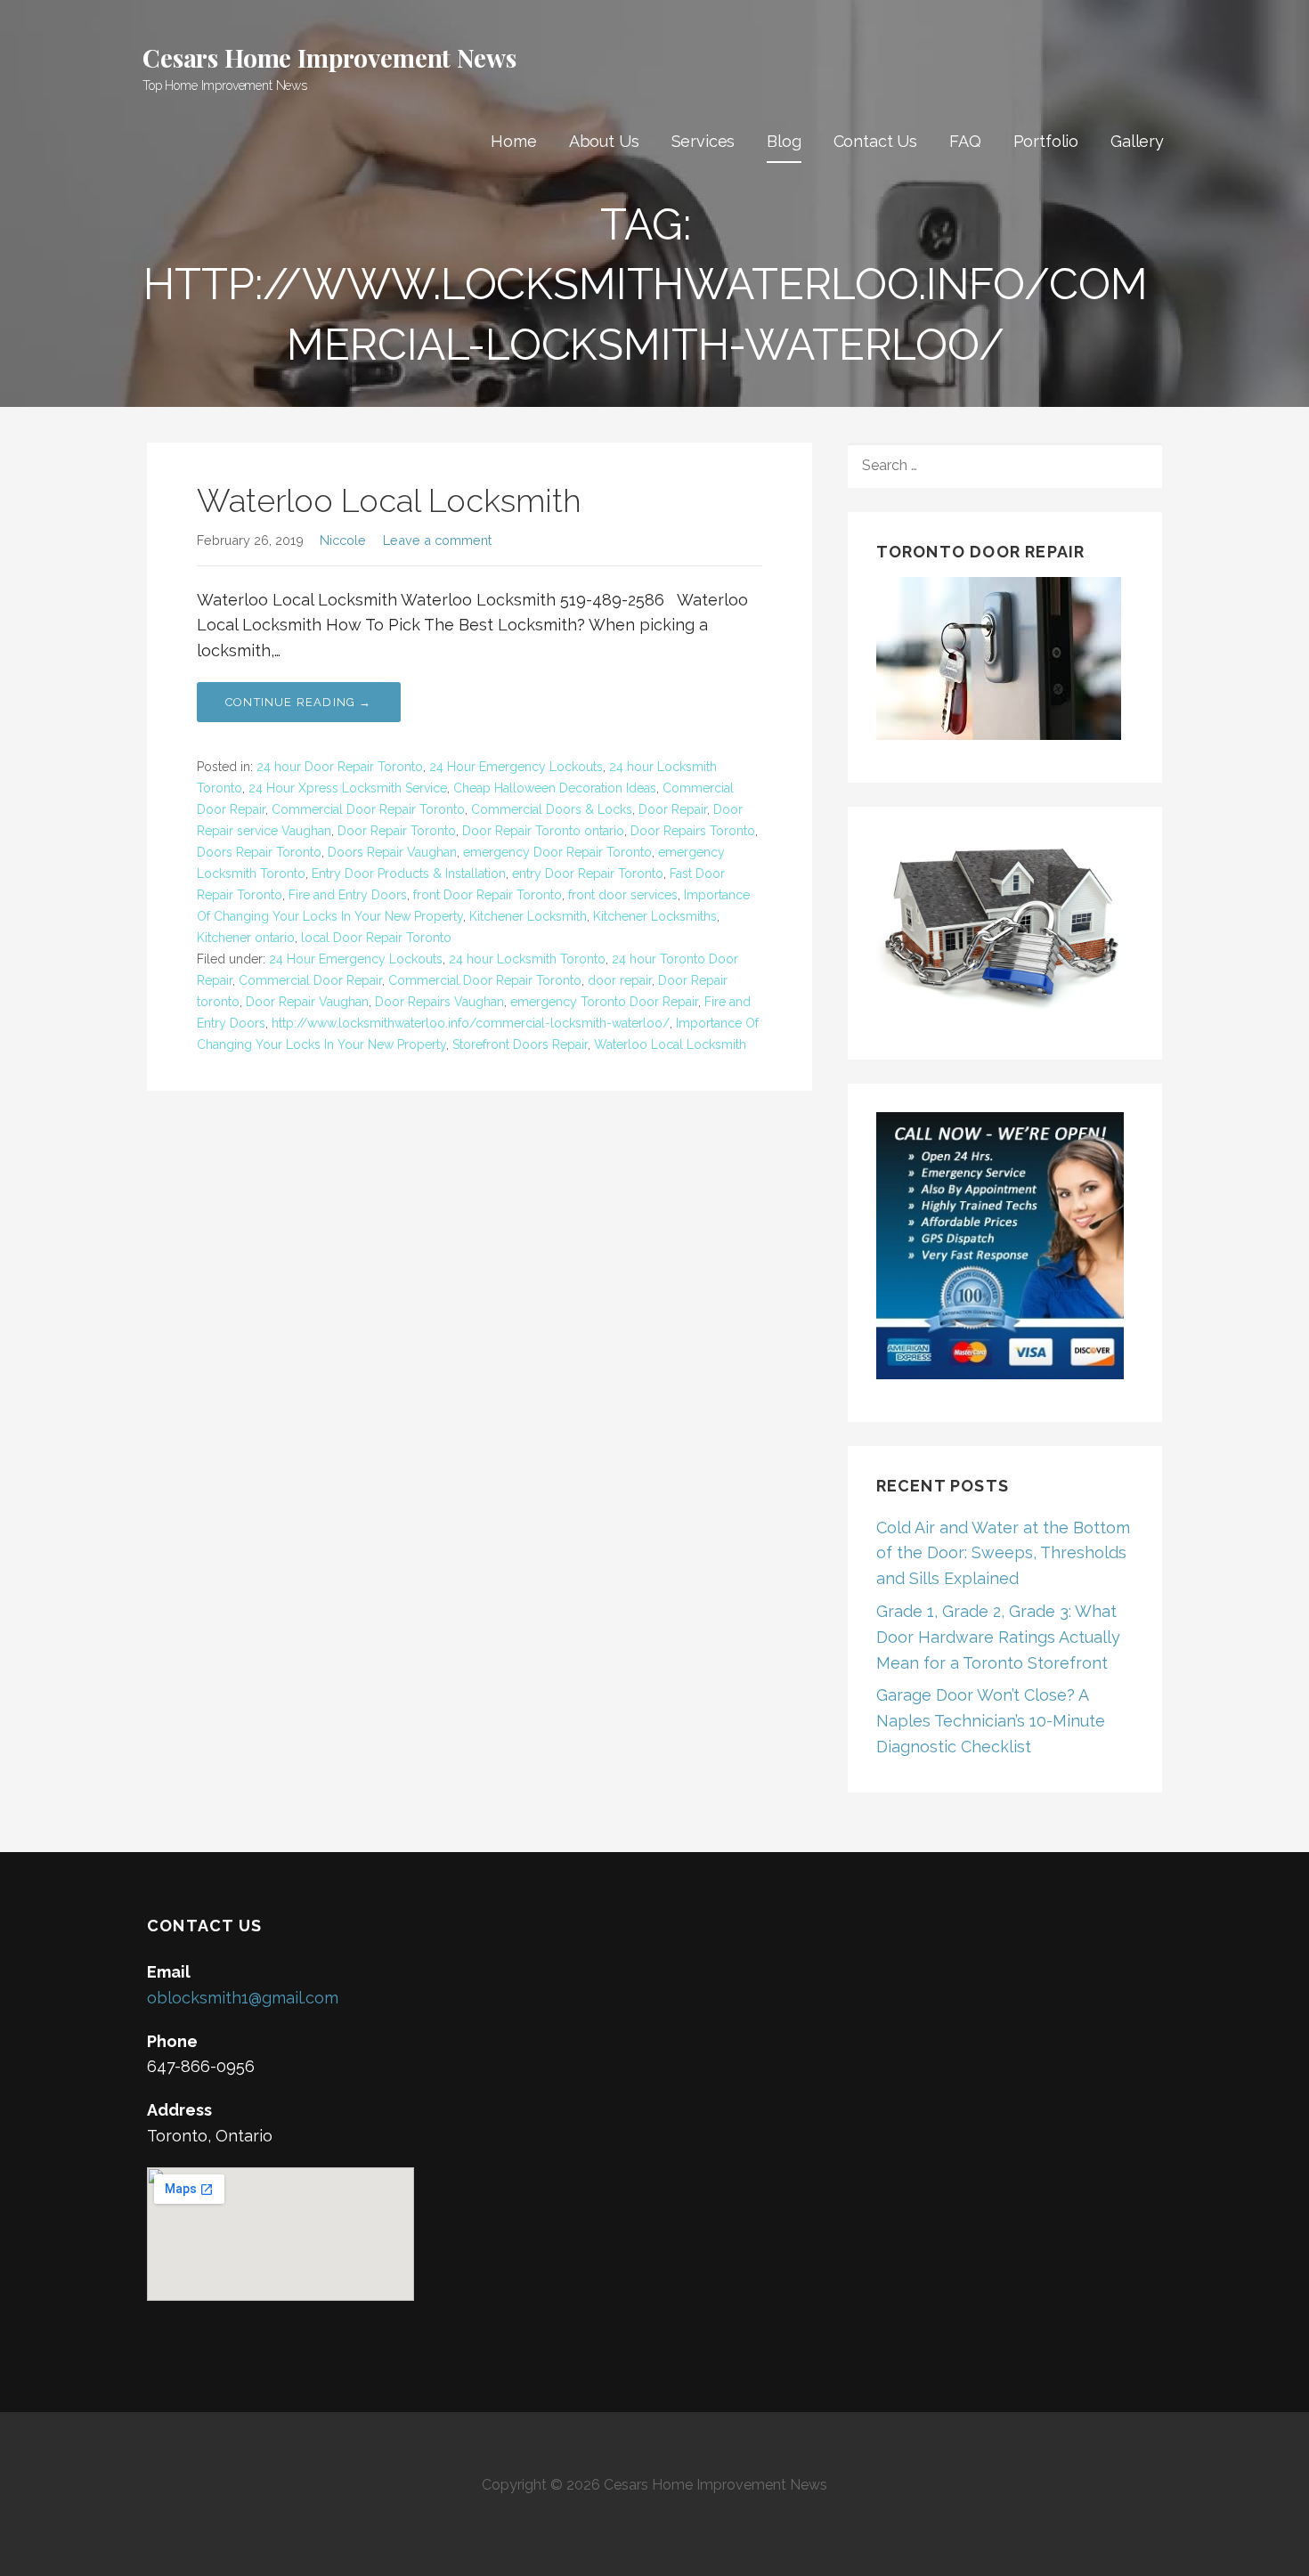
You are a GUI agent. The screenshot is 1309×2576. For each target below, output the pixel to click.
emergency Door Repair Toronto (557, 852)
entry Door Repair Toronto (588, 874)
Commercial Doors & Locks (552, 809)
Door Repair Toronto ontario (543, 831)
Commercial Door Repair (310, 980)
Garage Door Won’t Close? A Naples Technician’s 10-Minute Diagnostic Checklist (991, 1721)
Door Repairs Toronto (693, 831)
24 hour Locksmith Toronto (527, 959)
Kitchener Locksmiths (655, 916)
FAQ (965, 141)
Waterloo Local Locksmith (389, 500)
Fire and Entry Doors (348, 895)
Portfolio (1046, 141)
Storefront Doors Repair (520, 1044)
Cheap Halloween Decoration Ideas (555, 788)
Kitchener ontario (246, 938)
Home (513, 141)
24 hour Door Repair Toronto (340, 767)
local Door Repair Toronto (376, 938)
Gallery (1137, 141)
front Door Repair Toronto (488, 895)
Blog (784, 141)
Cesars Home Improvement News (329, 57)
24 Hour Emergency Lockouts (516, 767)
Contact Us (875, 141)
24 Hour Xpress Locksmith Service (348, 788)
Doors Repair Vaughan (392, 852)
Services (703, 141)
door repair (620, 980)
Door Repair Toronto (397, 831)
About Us (604, 141)
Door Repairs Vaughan (439, 1002)
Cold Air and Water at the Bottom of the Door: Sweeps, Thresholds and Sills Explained (1003, 1553)
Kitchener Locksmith (528, 916)
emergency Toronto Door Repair (604, 1002)
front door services (623, 895)
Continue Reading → (299, 702)
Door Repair (673, 809)
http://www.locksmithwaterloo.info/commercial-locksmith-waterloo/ (471, 1023)
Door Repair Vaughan (307, 1002)
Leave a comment (437, 540)
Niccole (343, 540)
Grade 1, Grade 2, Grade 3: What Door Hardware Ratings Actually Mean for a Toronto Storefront (998, 1637)
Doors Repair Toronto (259, 852)
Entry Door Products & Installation (409, 874)
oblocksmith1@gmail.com (243, 1998)
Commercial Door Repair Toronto (368, 809)
